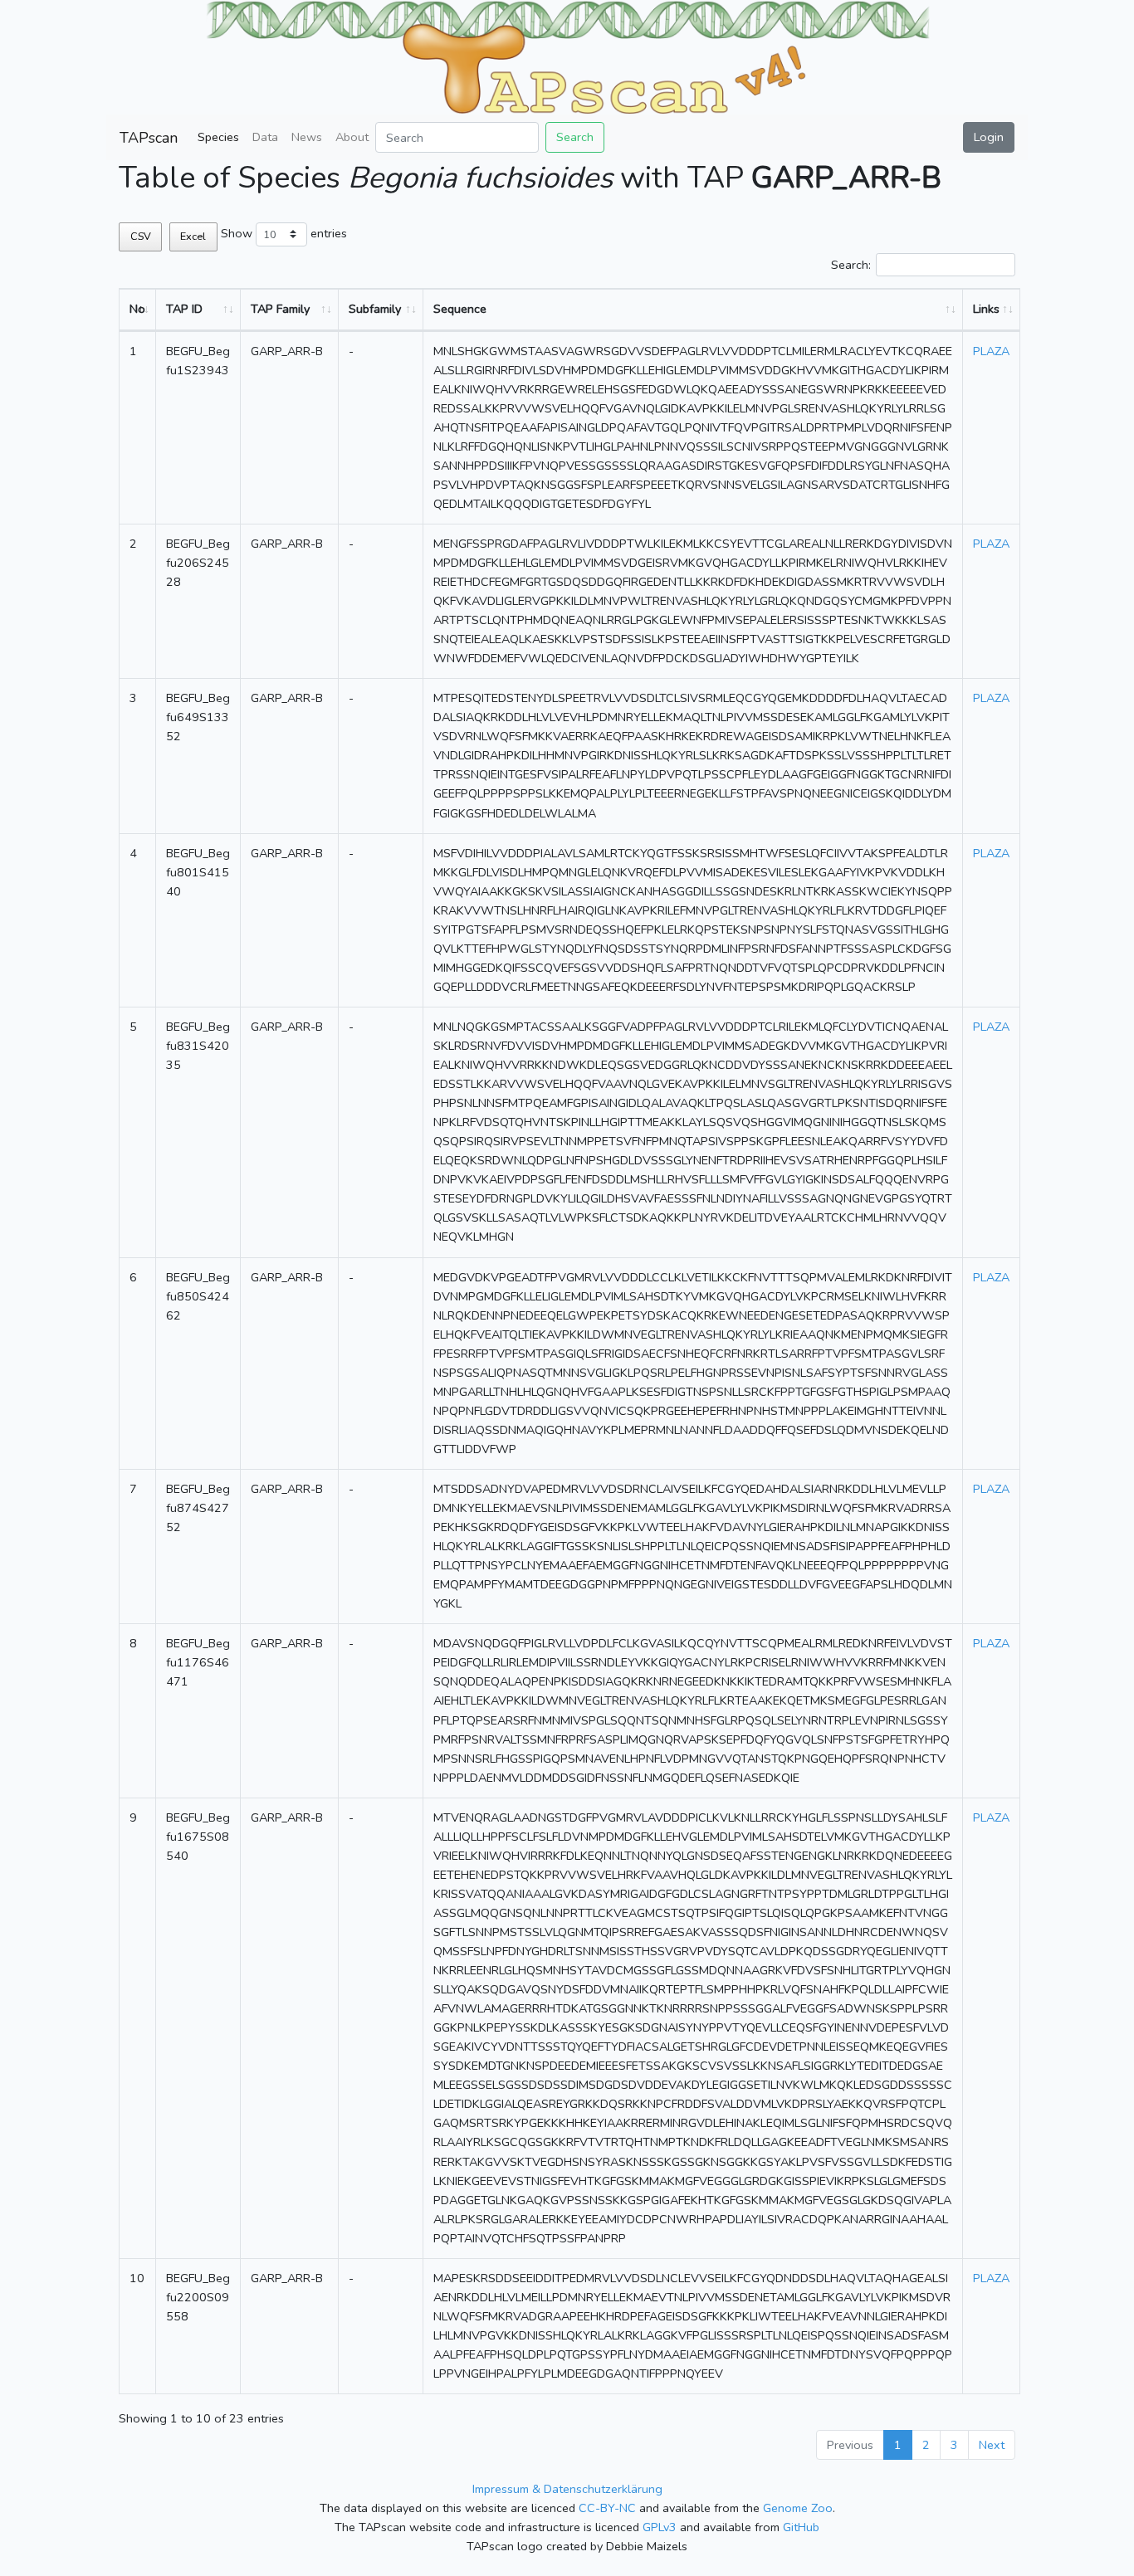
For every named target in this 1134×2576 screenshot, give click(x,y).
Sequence (460, 309)
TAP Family (280, 309)
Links (986, 309)
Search (575, 137)
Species (218, 137)
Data (265, 137)
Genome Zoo (798, 2508)
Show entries (284, 233)
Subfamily (375, 309)
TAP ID (184, 309)
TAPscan (149, 138)
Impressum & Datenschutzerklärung (567, 2489)
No (137, 309)
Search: (851, 265)
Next (992, 2445)
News (307, 137)
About (352, 137)
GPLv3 (660, 2527)
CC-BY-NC (607, 2508)
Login (989, 137)
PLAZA (991, 351)
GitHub (801, 2527)
